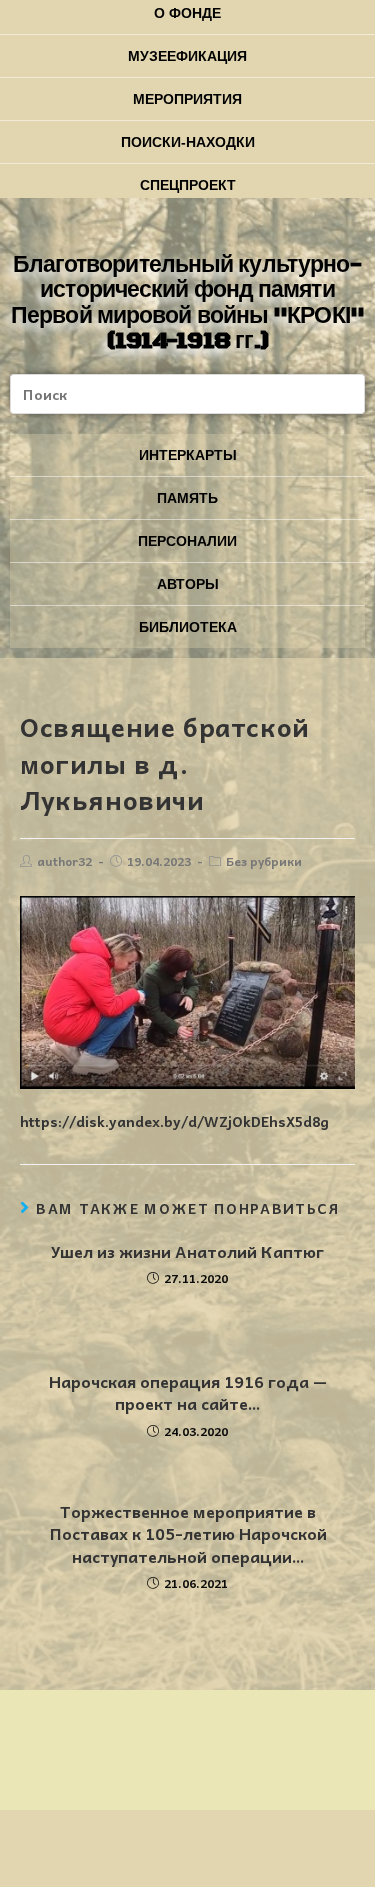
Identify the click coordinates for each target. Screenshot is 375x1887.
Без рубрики (264, 861)
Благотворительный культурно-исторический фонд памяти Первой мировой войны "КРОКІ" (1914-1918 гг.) (187, 303)
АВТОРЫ (188, 584)
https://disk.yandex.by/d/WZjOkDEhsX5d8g (174, 1121)
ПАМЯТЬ (187, 498)
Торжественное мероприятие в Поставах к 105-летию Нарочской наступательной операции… (188, 1533)
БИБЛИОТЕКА (188, 627)
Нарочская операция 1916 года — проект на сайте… (188, 1392)
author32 (64, 861)
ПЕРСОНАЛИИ (187, 541)
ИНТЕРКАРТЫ (188, 455)
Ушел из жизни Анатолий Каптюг (187, 1251)
